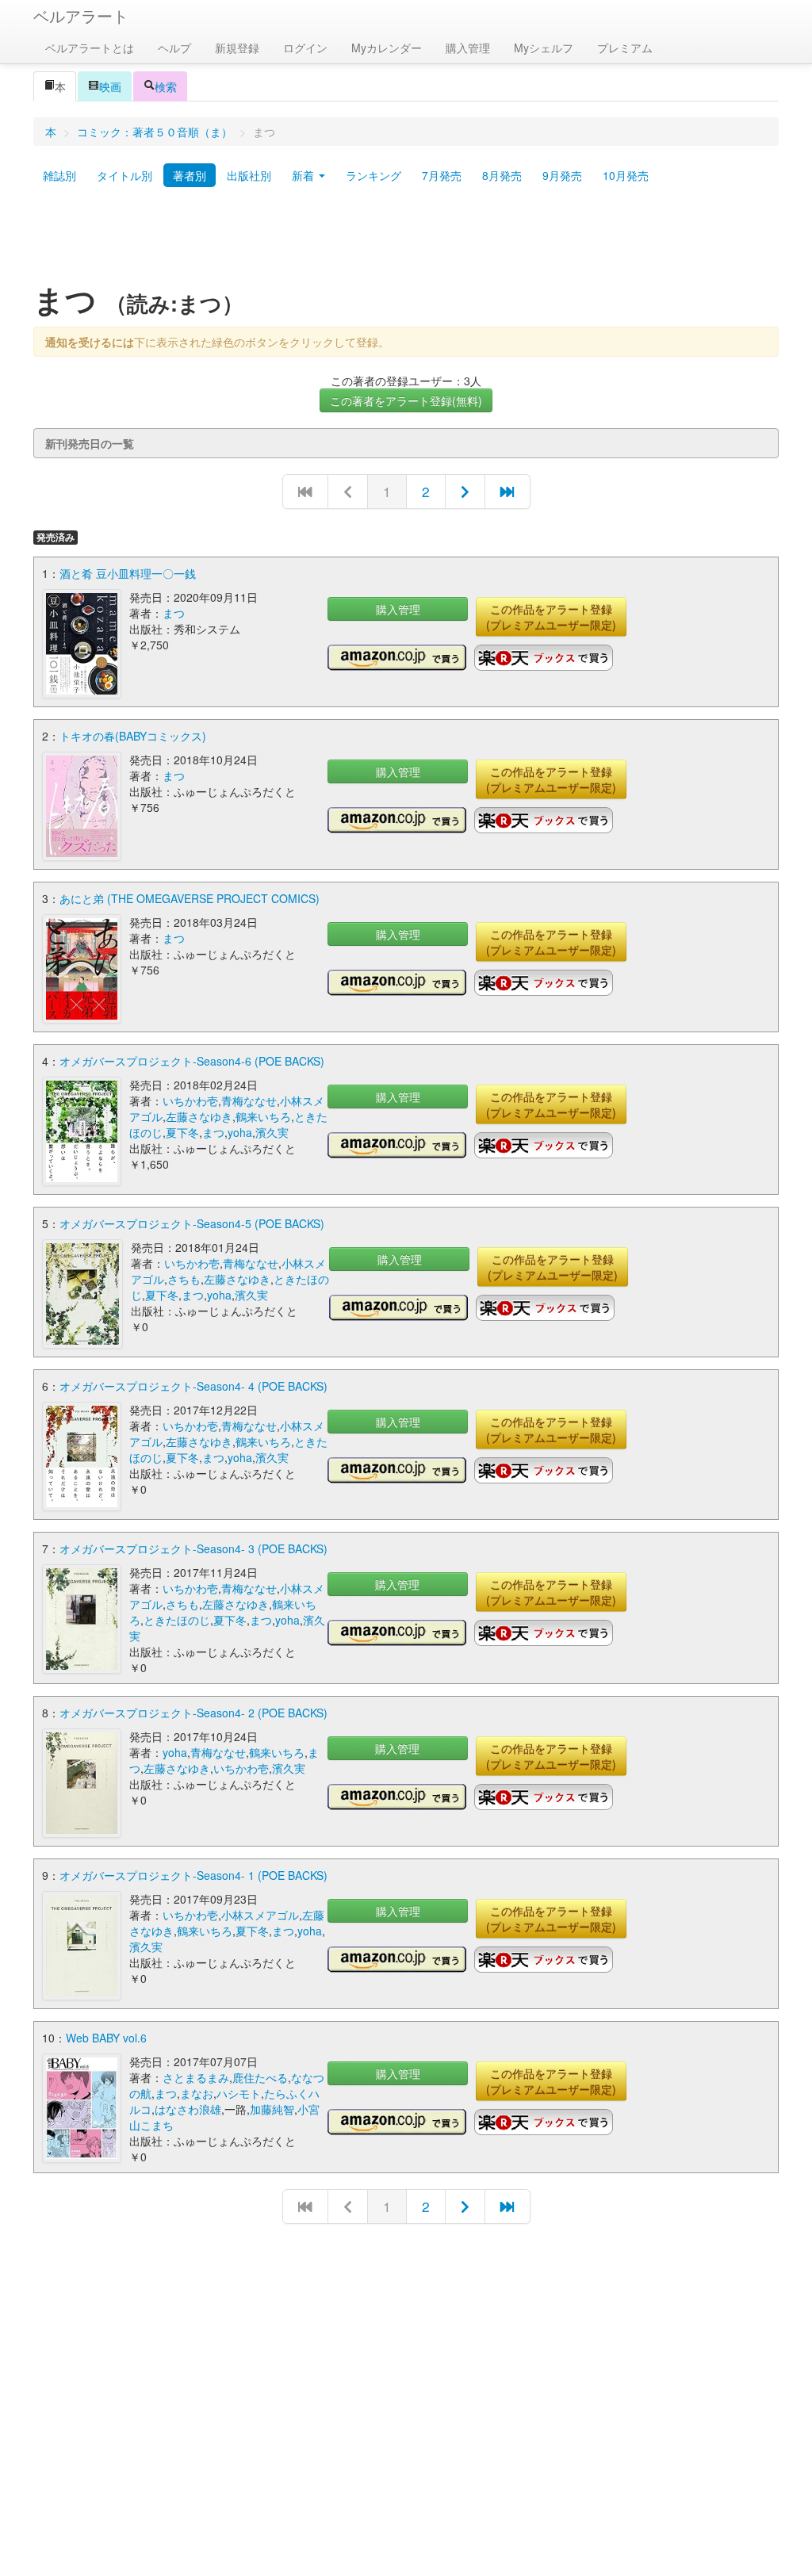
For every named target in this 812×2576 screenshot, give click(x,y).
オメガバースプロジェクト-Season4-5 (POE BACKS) (192, 1223)
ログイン (305, 48)
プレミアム (625, 48)
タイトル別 (124, 175)
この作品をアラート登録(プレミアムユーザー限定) (551, 617)
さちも (184, 1279)
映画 (110, 86)
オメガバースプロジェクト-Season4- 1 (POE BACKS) (193, 1875)
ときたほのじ (177, 1620)
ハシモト (239, 2093)
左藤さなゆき (199, 1116)
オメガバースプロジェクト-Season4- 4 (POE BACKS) (193, 1386)
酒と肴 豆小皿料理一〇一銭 (128, 573)
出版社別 (249, 175)
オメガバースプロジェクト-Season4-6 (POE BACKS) (192, 1061)
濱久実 (272, 1132)
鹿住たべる (260, 2077)
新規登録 (237, 48)
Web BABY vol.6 (106, 2038)
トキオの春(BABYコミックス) (133, 736)
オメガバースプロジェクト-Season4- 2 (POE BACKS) (193, 1713)
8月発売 (502, 175)
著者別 (190, 175)
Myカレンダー (387, 48)
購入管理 (468, 48)
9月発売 (562, 175)
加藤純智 (272, 2109)
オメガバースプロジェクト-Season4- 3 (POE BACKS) (193, 1548)
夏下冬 (182, 1132)
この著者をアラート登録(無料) (406, 400)
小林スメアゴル (260, 1915)
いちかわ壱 (190, 1100)
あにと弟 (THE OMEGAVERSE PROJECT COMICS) (190, 898)
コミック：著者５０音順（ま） (155, 132)
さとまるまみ (196, 2077)
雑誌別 (59, 175)
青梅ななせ (249, 1100)
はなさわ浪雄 (188, 2109)
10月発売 (626, 175)
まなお (197, 2093)
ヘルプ (174, 48)
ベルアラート (81, 15)
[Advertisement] (406, 240)
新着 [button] (304, 175)
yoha (240, 1132)
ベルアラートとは (90, 48)
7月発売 (442, 175)
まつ (174, 613)
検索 (166, 86)
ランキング (373, 175)
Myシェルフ (544, 48)
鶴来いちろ (263, 1116)
